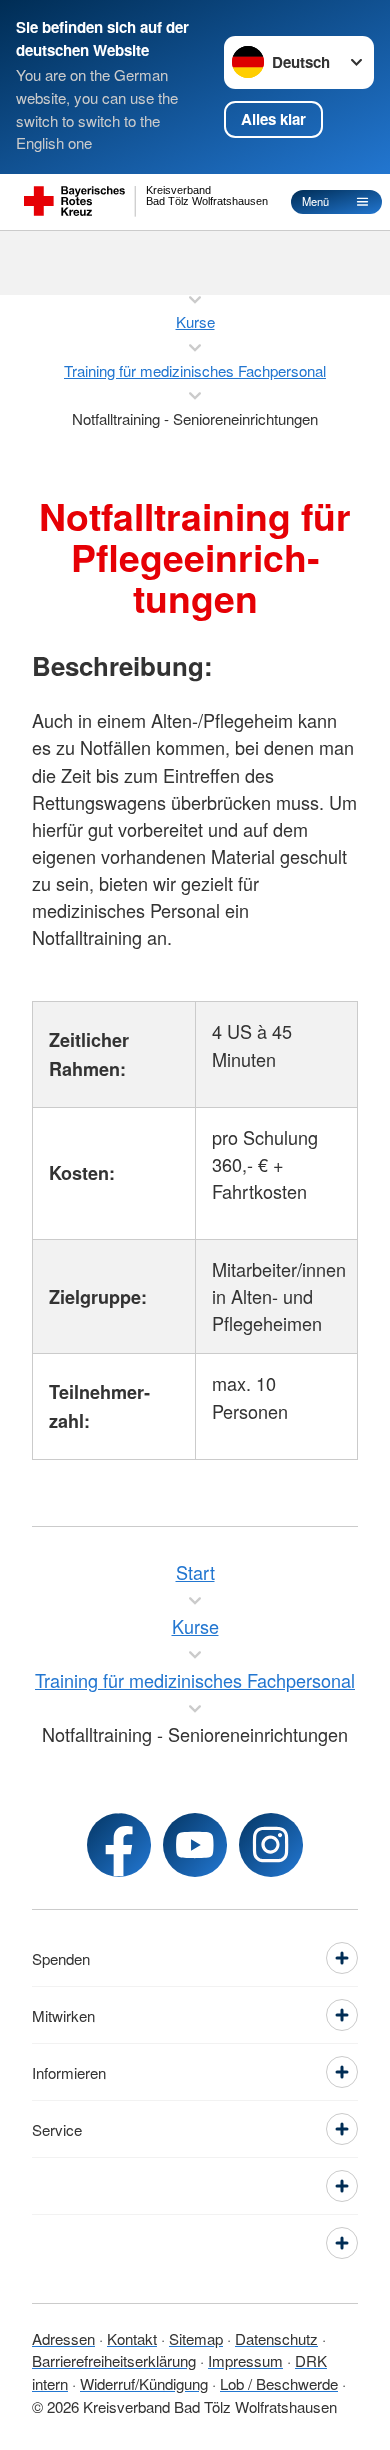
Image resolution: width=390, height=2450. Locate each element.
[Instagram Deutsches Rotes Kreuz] (271, 1845)
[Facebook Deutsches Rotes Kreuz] (119, 1845)
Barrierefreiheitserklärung (114, 2360)
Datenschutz (276, 2338)
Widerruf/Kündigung (144, 2383)
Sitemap (196, 2338)
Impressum (245, 2360)
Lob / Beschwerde (279, 2383)
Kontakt (132, 2338)
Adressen (63, 2338)
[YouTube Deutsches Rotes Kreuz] (195, 1845)
